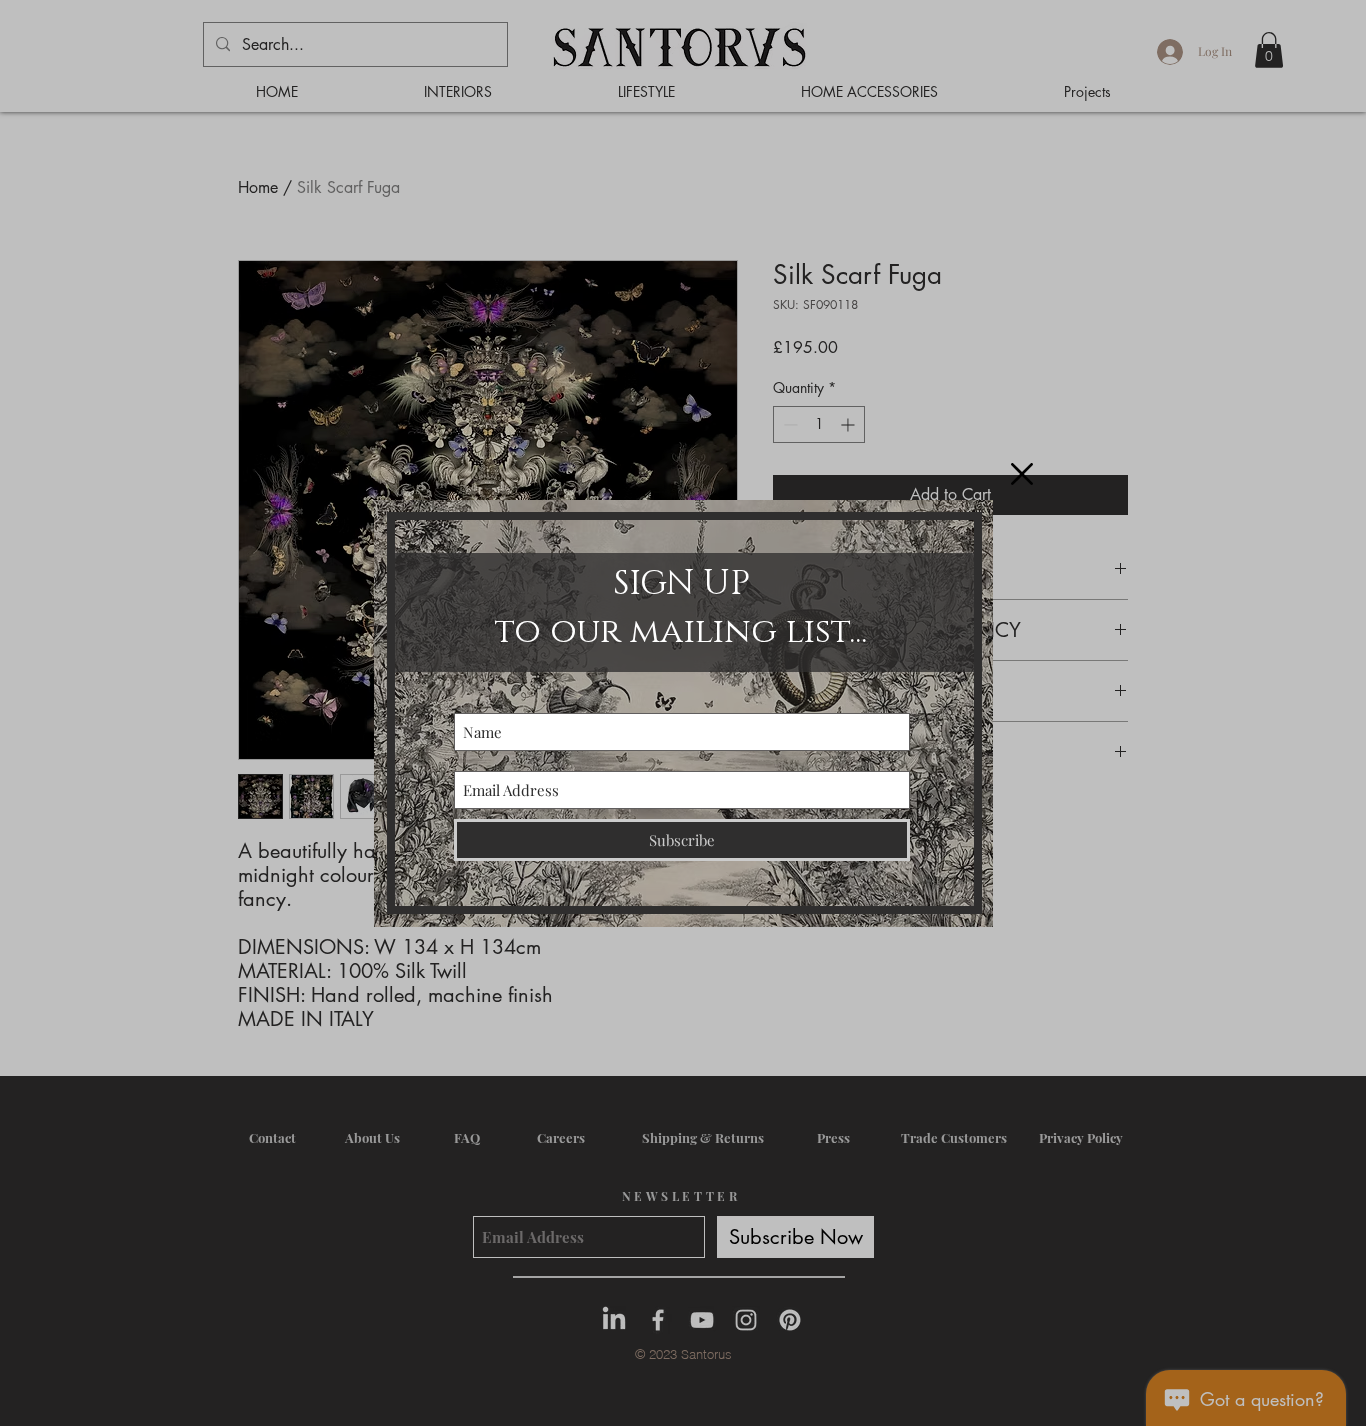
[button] (1022, 474)
